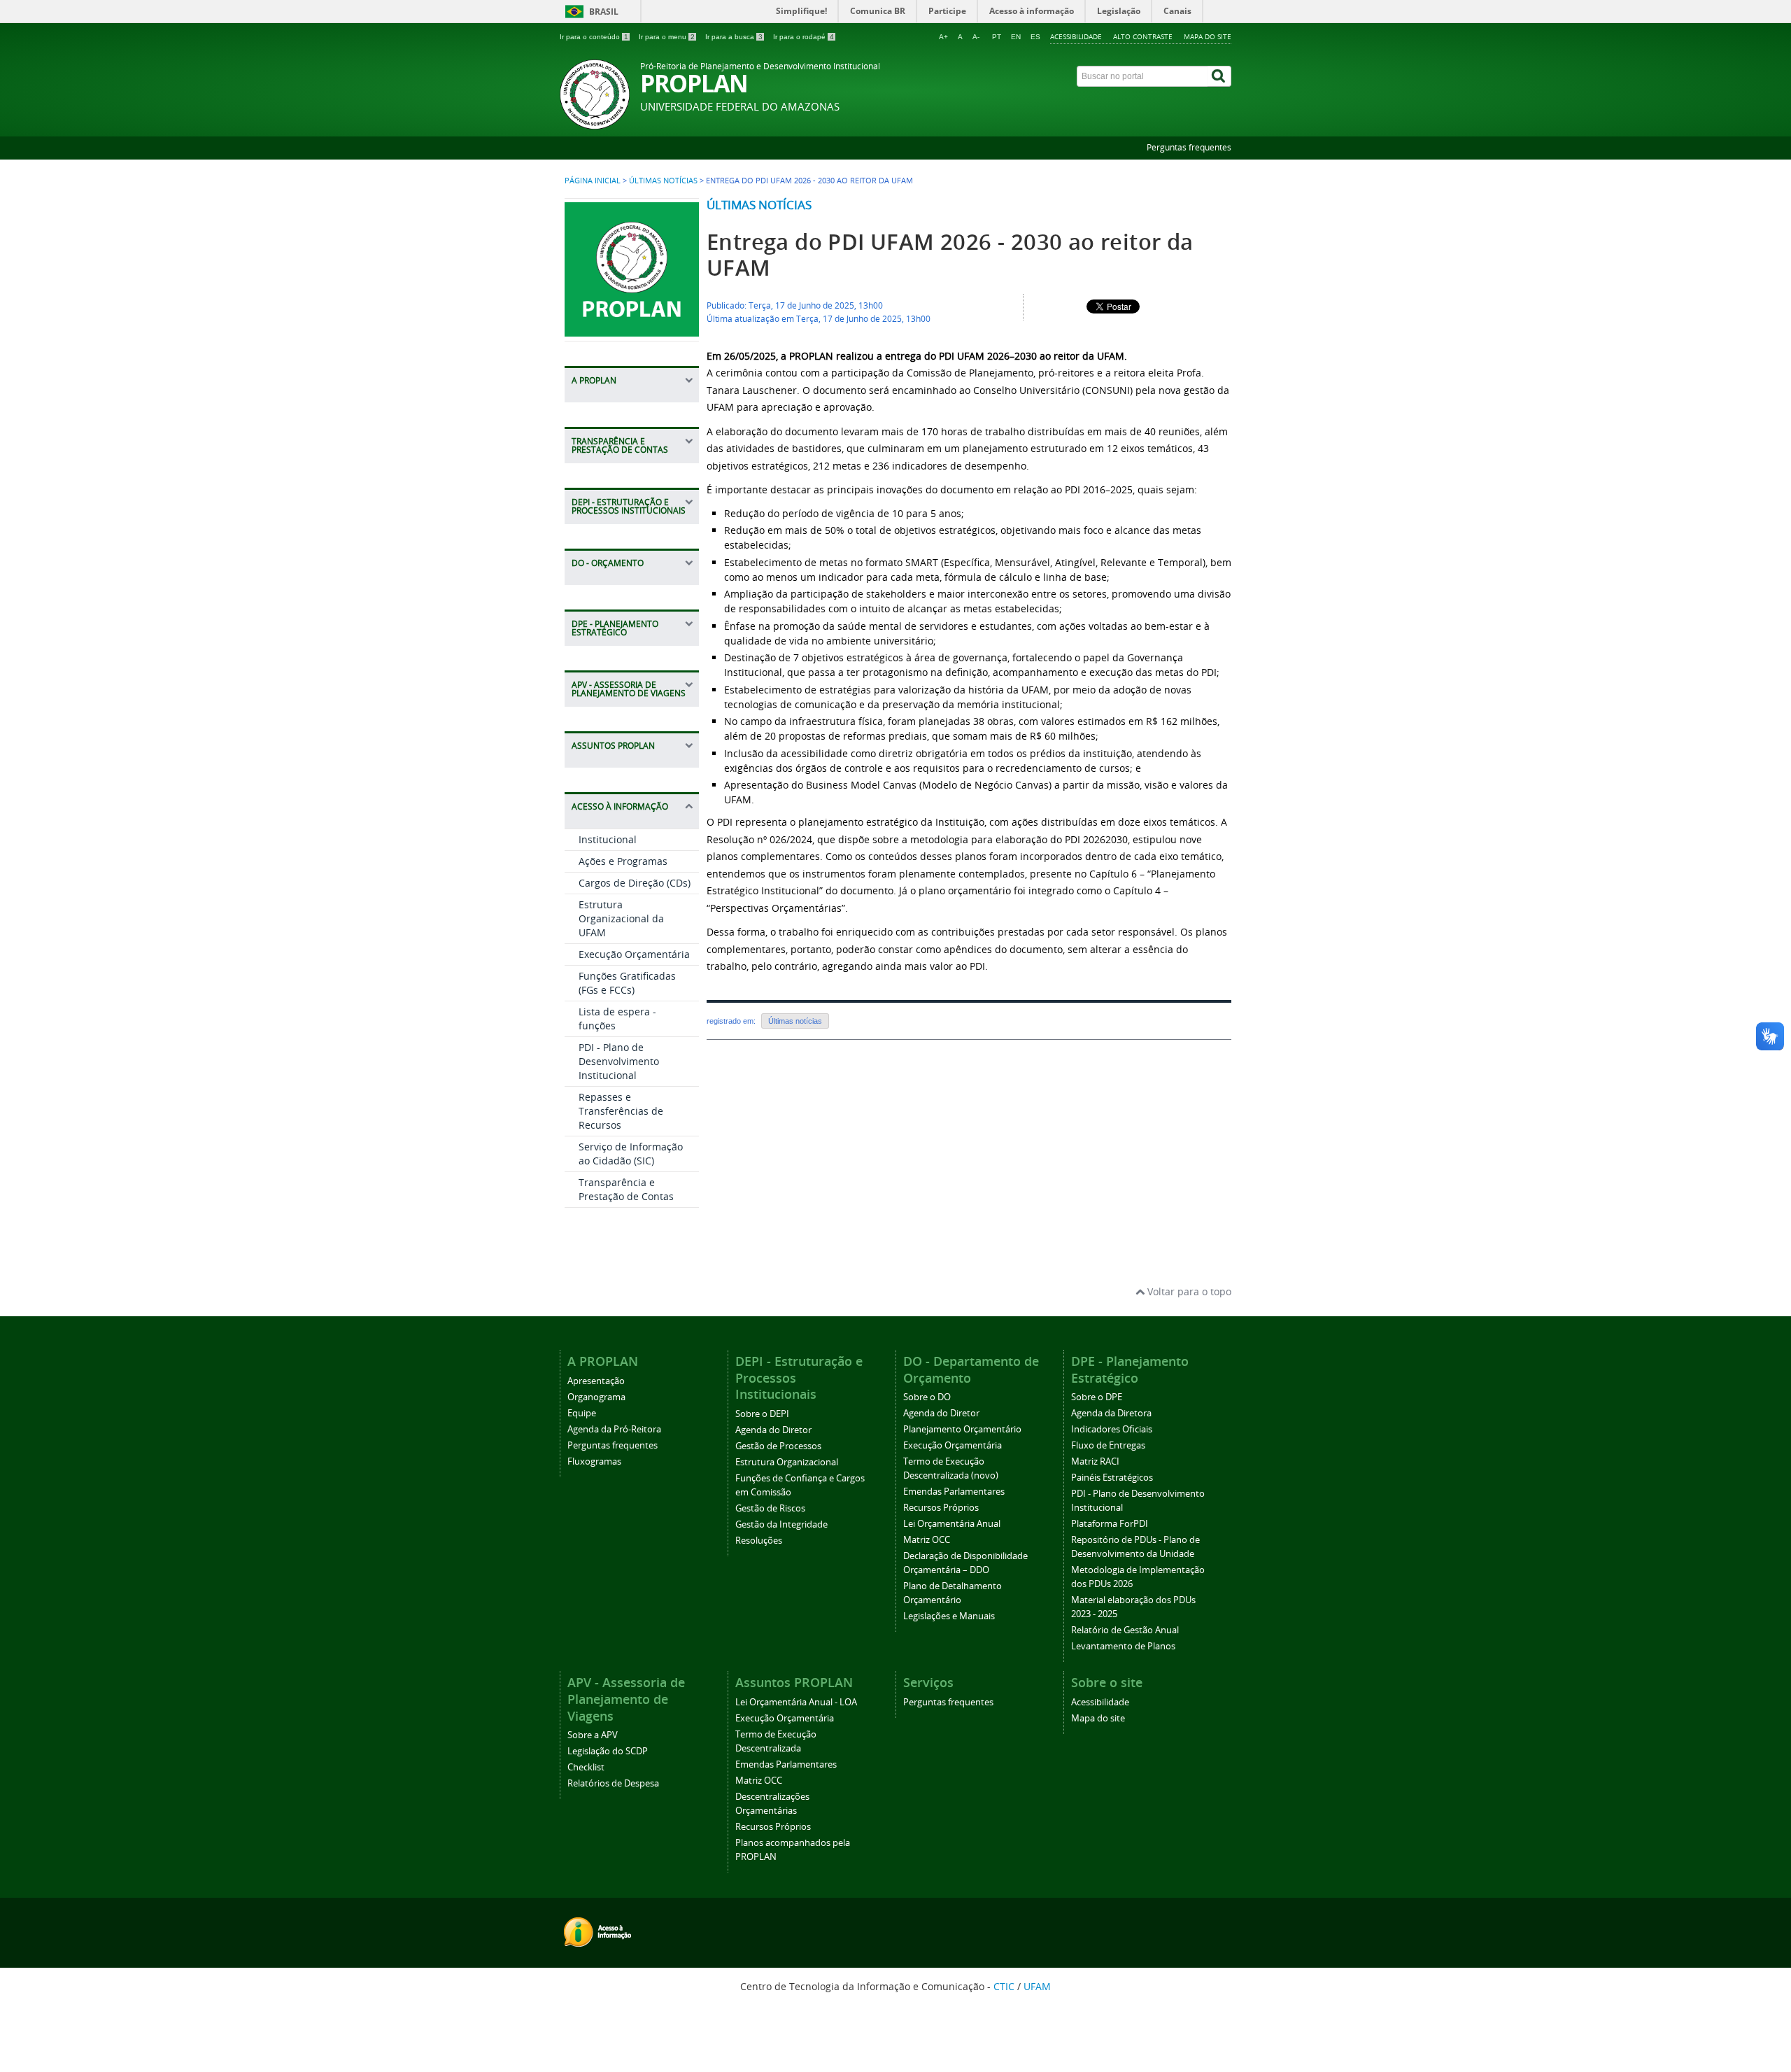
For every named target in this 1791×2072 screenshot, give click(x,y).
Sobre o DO (927, 1397)
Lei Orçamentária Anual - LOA (796, 1702)
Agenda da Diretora (1111, 1413)
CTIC (1004, 1986)
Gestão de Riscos (770, 1508)
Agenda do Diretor (773, 1430)
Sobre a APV (593, 1735)
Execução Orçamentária (634, 954)
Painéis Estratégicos (1112, 1478)
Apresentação (596, 1381)
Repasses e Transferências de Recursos (621, 1111)
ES (1035, 37)
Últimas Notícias (663, 181)
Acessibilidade (1076, 36)
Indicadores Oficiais (1112, 1429)
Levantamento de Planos (1123, 1646)
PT (997, 37)
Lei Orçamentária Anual (952, 1524)
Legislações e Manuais (949, 1616)
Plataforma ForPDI (1110, 1524)
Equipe (582, 1413)
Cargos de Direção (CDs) (635, 883)
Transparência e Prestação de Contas (626, 1189)
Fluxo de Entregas (1108, 1445)
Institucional (608, 839)
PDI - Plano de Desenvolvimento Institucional (619, 1061)
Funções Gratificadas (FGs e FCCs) (627, 983)
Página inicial (593, 181)
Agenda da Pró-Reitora (614, 1429)
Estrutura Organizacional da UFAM (621, 918)
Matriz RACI (1095, 1461)
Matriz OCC (927, 1540)
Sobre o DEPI (762, 1414)
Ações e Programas (623, 861)
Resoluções (759, 1541)
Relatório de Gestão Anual (1125, 1630)
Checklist (586, 1767)
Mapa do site (1208, 36)
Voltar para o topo (1188, 1291)
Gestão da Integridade (781, 1524)
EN (1016, 37)
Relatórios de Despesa (613, 1783)
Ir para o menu (667, 37)
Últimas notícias (759, 205)
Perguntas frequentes (1189, 147)
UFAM (1037, 1986)
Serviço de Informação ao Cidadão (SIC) (631, 1154)
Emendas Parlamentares (954, 1492)
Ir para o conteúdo (594, 37)
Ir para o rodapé (804, 37)
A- (976, 37)
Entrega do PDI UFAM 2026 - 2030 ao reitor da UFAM (950, 255)
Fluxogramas (594, 1461)
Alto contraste (1143, 36)
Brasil (604, 12)
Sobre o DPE (1097, 1397)
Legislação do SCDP (608, 1751)
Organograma (596, 1397)
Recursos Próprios (941, 1508)
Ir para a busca (734, 37)
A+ (943, 37)
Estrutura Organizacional (787, 1462)
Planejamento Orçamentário (962, 1429)
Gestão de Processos (778, 1446)
